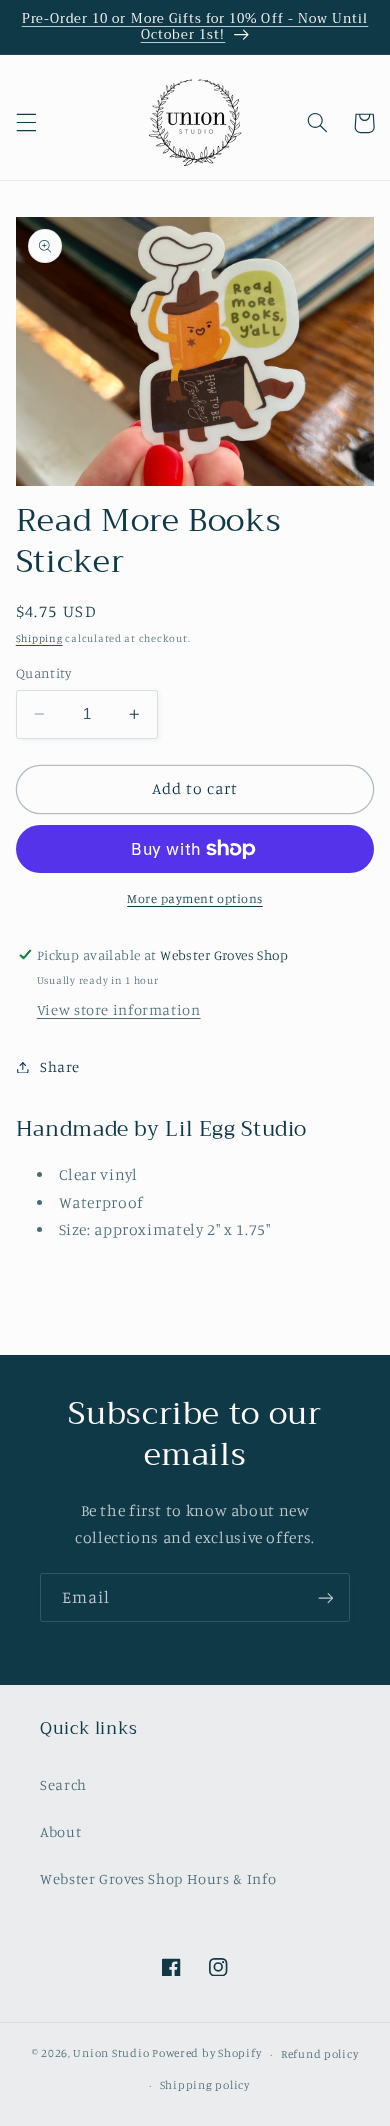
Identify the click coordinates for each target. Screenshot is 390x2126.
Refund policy (320, 2054)
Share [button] (60, 1066)
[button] (26, 123)
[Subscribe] (326, 1597)
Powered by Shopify (206, 2054)
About (60, 1831)
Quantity (43, 673)
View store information (119, 1009)
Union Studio (111, 2054)
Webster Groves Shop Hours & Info (158, 1878)
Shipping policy (205, 2085)
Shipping (39, 638)
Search (63, 1784)
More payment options (195, 898)
